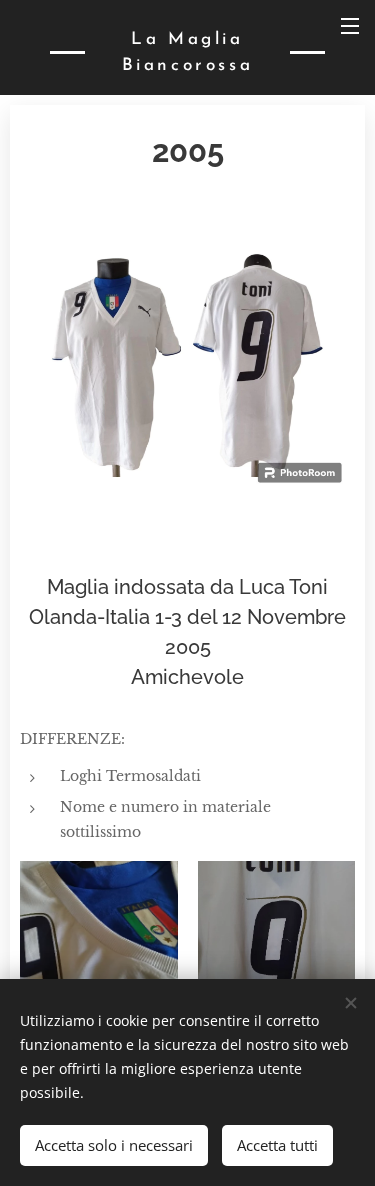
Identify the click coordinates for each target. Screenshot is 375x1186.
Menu (350, 25)
